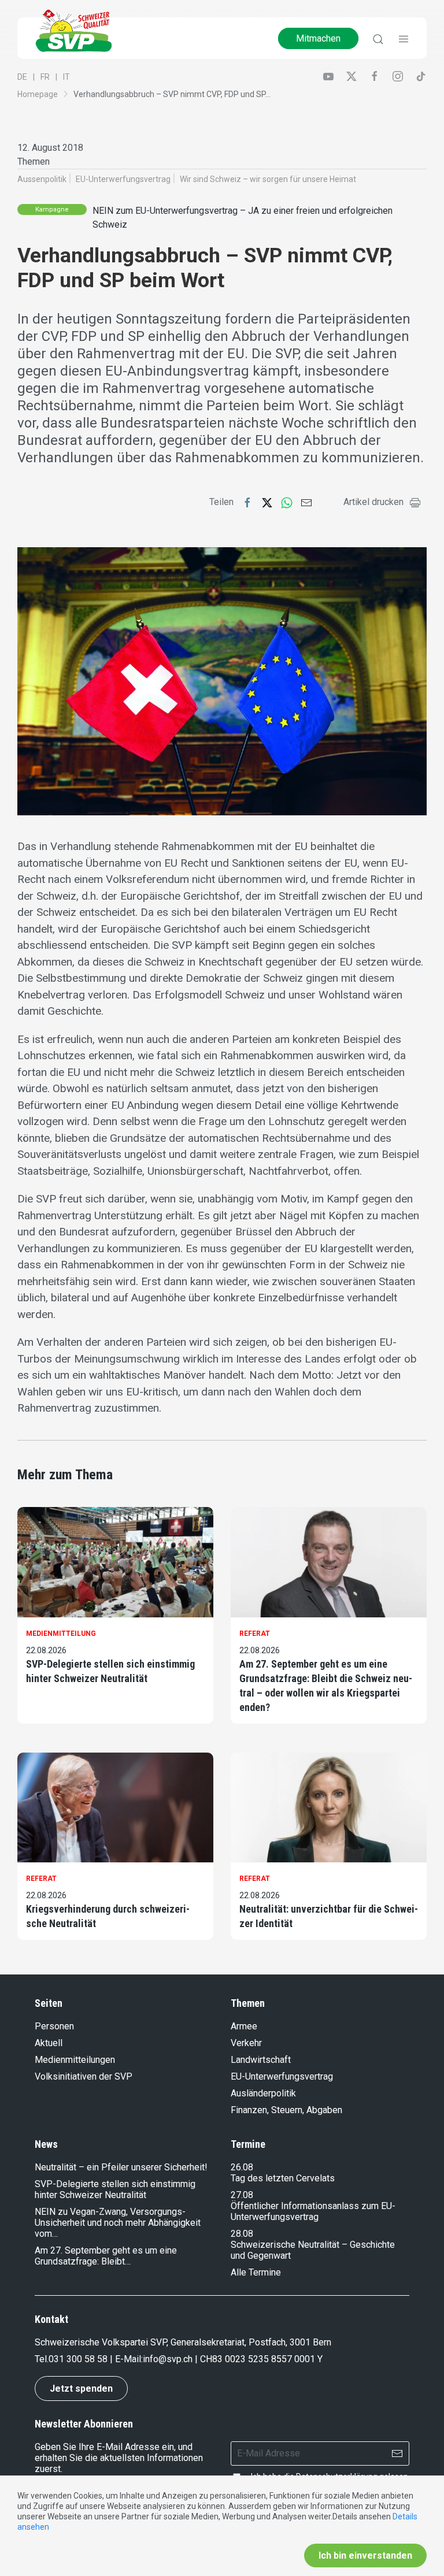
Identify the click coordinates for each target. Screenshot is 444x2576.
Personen (54, 2026)
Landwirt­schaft (261, 2060)
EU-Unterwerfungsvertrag (123, 179)
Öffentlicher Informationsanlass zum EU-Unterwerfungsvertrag (313, 2211)
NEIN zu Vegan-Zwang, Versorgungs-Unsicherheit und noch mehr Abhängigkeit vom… (118, 2223)
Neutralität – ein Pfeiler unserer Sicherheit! (121, 2167)
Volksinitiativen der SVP (84, 2076)
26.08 (242, 2167)
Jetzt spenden (81, 2388)
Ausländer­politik (263, 2093)
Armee (244, 2026)
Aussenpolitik (42, 179)
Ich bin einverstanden (365, 2555)
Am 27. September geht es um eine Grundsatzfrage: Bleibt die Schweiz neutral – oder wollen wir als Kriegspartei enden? (326, 1686)
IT (66, 77)
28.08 (242, 2234)
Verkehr (246, 2043)
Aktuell (49, 2043)
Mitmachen (318, 38)
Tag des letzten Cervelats (283, 2178)
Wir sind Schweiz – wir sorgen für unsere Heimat (268, 179)
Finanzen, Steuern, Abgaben (286, 2110)
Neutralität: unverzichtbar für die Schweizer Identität (329, 1916)
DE (22, 77)
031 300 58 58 (78, 2359)
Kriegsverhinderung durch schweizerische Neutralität (108, 1916)
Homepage (38, 94)
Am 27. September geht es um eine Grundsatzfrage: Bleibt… (106, 2256)
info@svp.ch (168, 2359)
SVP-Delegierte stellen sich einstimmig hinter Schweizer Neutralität (110, 1671)
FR (45, 77)
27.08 (242, 2195)
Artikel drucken (373, 502)
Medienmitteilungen (75, 2060)
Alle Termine (256, 2272)
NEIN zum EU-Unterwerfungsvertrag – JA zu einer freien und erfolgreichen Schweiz (243, 218)
